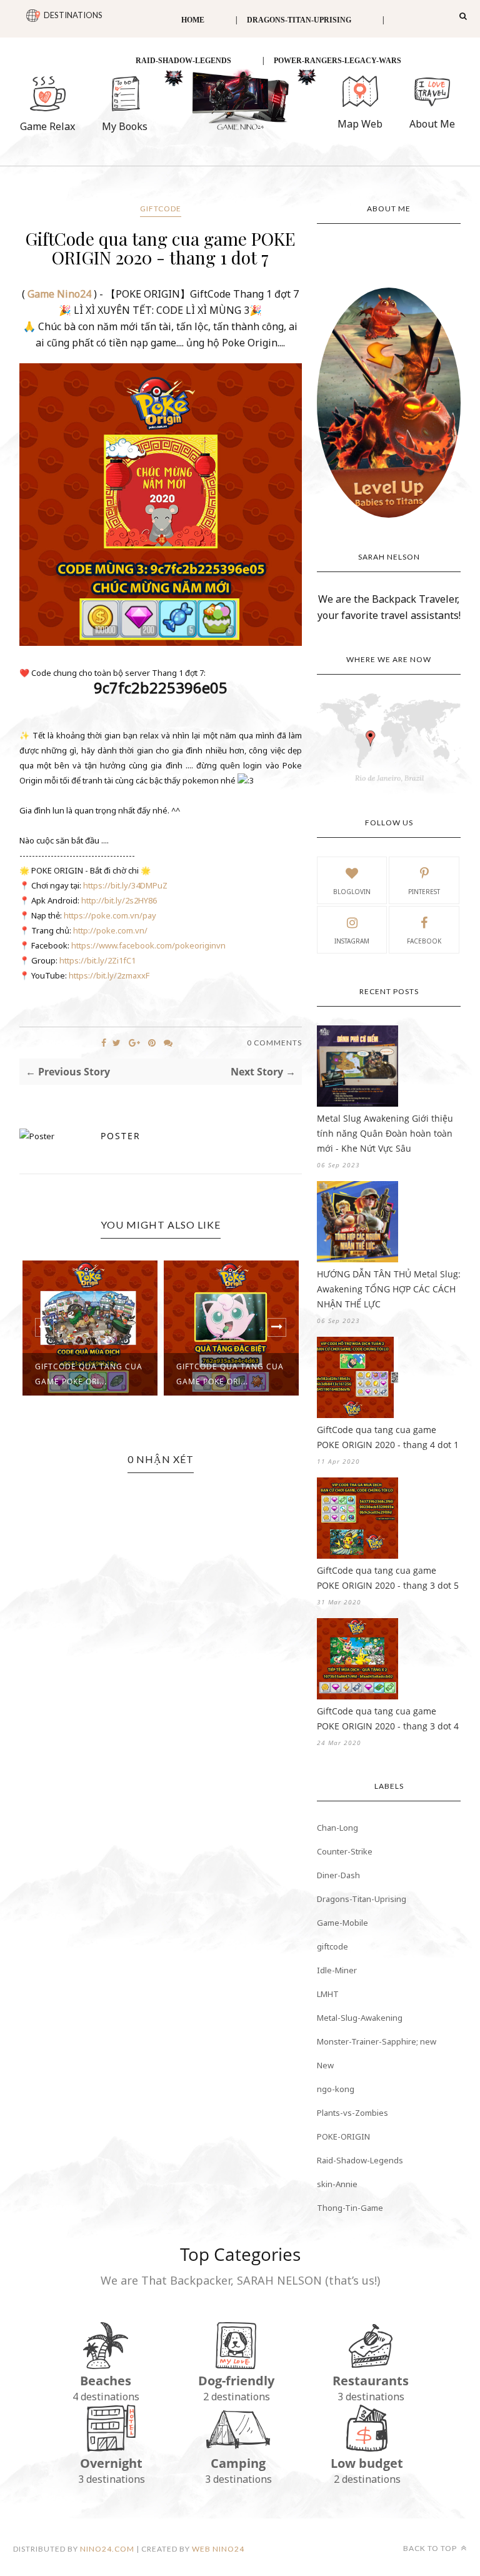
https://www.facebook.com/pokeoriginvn (148, 945)
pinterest (424, 892)
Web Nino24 (218, 2549)
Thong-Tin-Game (350, 2208)
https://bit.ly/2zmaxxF (109, 975)
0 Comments (274, 1043)
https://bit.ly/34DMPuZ (125, 885)
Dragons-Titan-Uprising (299, 20)
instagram (352, 941)
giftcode (161, 209)
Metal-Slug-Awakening (360, 2018)
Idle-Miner (337, 1970)
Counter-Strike (345, 1851)
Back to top (431, 2548)
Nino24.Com (107, 2549)
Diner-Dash (338, 1875)
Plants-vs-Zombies (352, 2113)
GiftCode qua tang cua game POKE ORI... (133, 1374)
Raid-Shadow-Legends (183, 61)
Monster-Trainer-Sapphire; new (377, 2041)
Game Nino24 (59, 294)
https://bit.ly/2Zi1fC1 (97, 960)
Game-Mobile (342, 1923)
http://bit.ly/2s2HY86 (119, 900)
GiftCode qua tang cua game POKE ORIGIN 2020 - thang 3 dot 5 (388, 1578)
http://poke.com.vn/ (110, 930)
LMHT (328, 1994)
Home (193, 20)
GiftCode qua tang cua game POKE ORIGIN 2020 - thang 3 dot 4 (388, 1718)
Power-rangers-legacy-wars (337, 61)
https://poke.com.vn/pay (110, 915)
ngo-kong (336, 2089)
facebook (424, 941)
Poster (121, 1136)
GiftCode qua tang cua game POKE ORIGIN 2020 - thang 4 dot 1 (388, 1437)
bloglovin (352, 892)
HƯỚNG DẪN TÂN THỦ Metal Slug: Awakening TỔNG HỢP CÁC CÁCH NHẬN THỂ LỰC (389, 1289)
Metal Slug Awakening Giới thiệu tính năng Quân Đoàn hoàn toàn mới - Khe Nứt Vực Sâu (385, 1133)
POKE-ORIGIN (343, 2136)
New (325, 2065)
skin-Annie (337, 2184)
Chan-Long (337, 1828)
